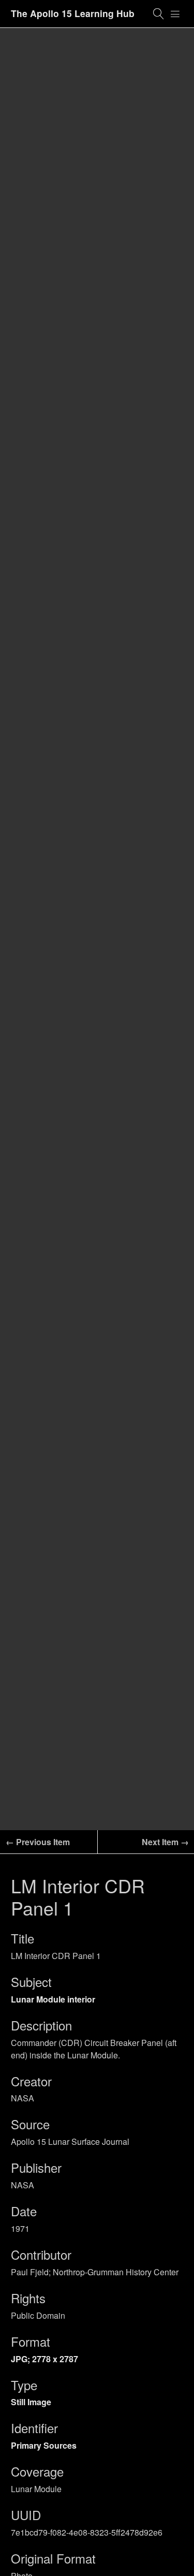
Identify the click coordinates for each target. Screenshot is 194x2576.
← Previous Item (38, 1842)
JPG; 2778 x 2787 (44, 2359)
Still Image (31, 2402)
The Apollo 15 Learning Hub (73, 13)
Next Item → (165, 1842)
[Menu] (175, 14)
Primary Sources (44, 2445)
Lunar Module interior (53, 1999)
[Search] (159, 14)
